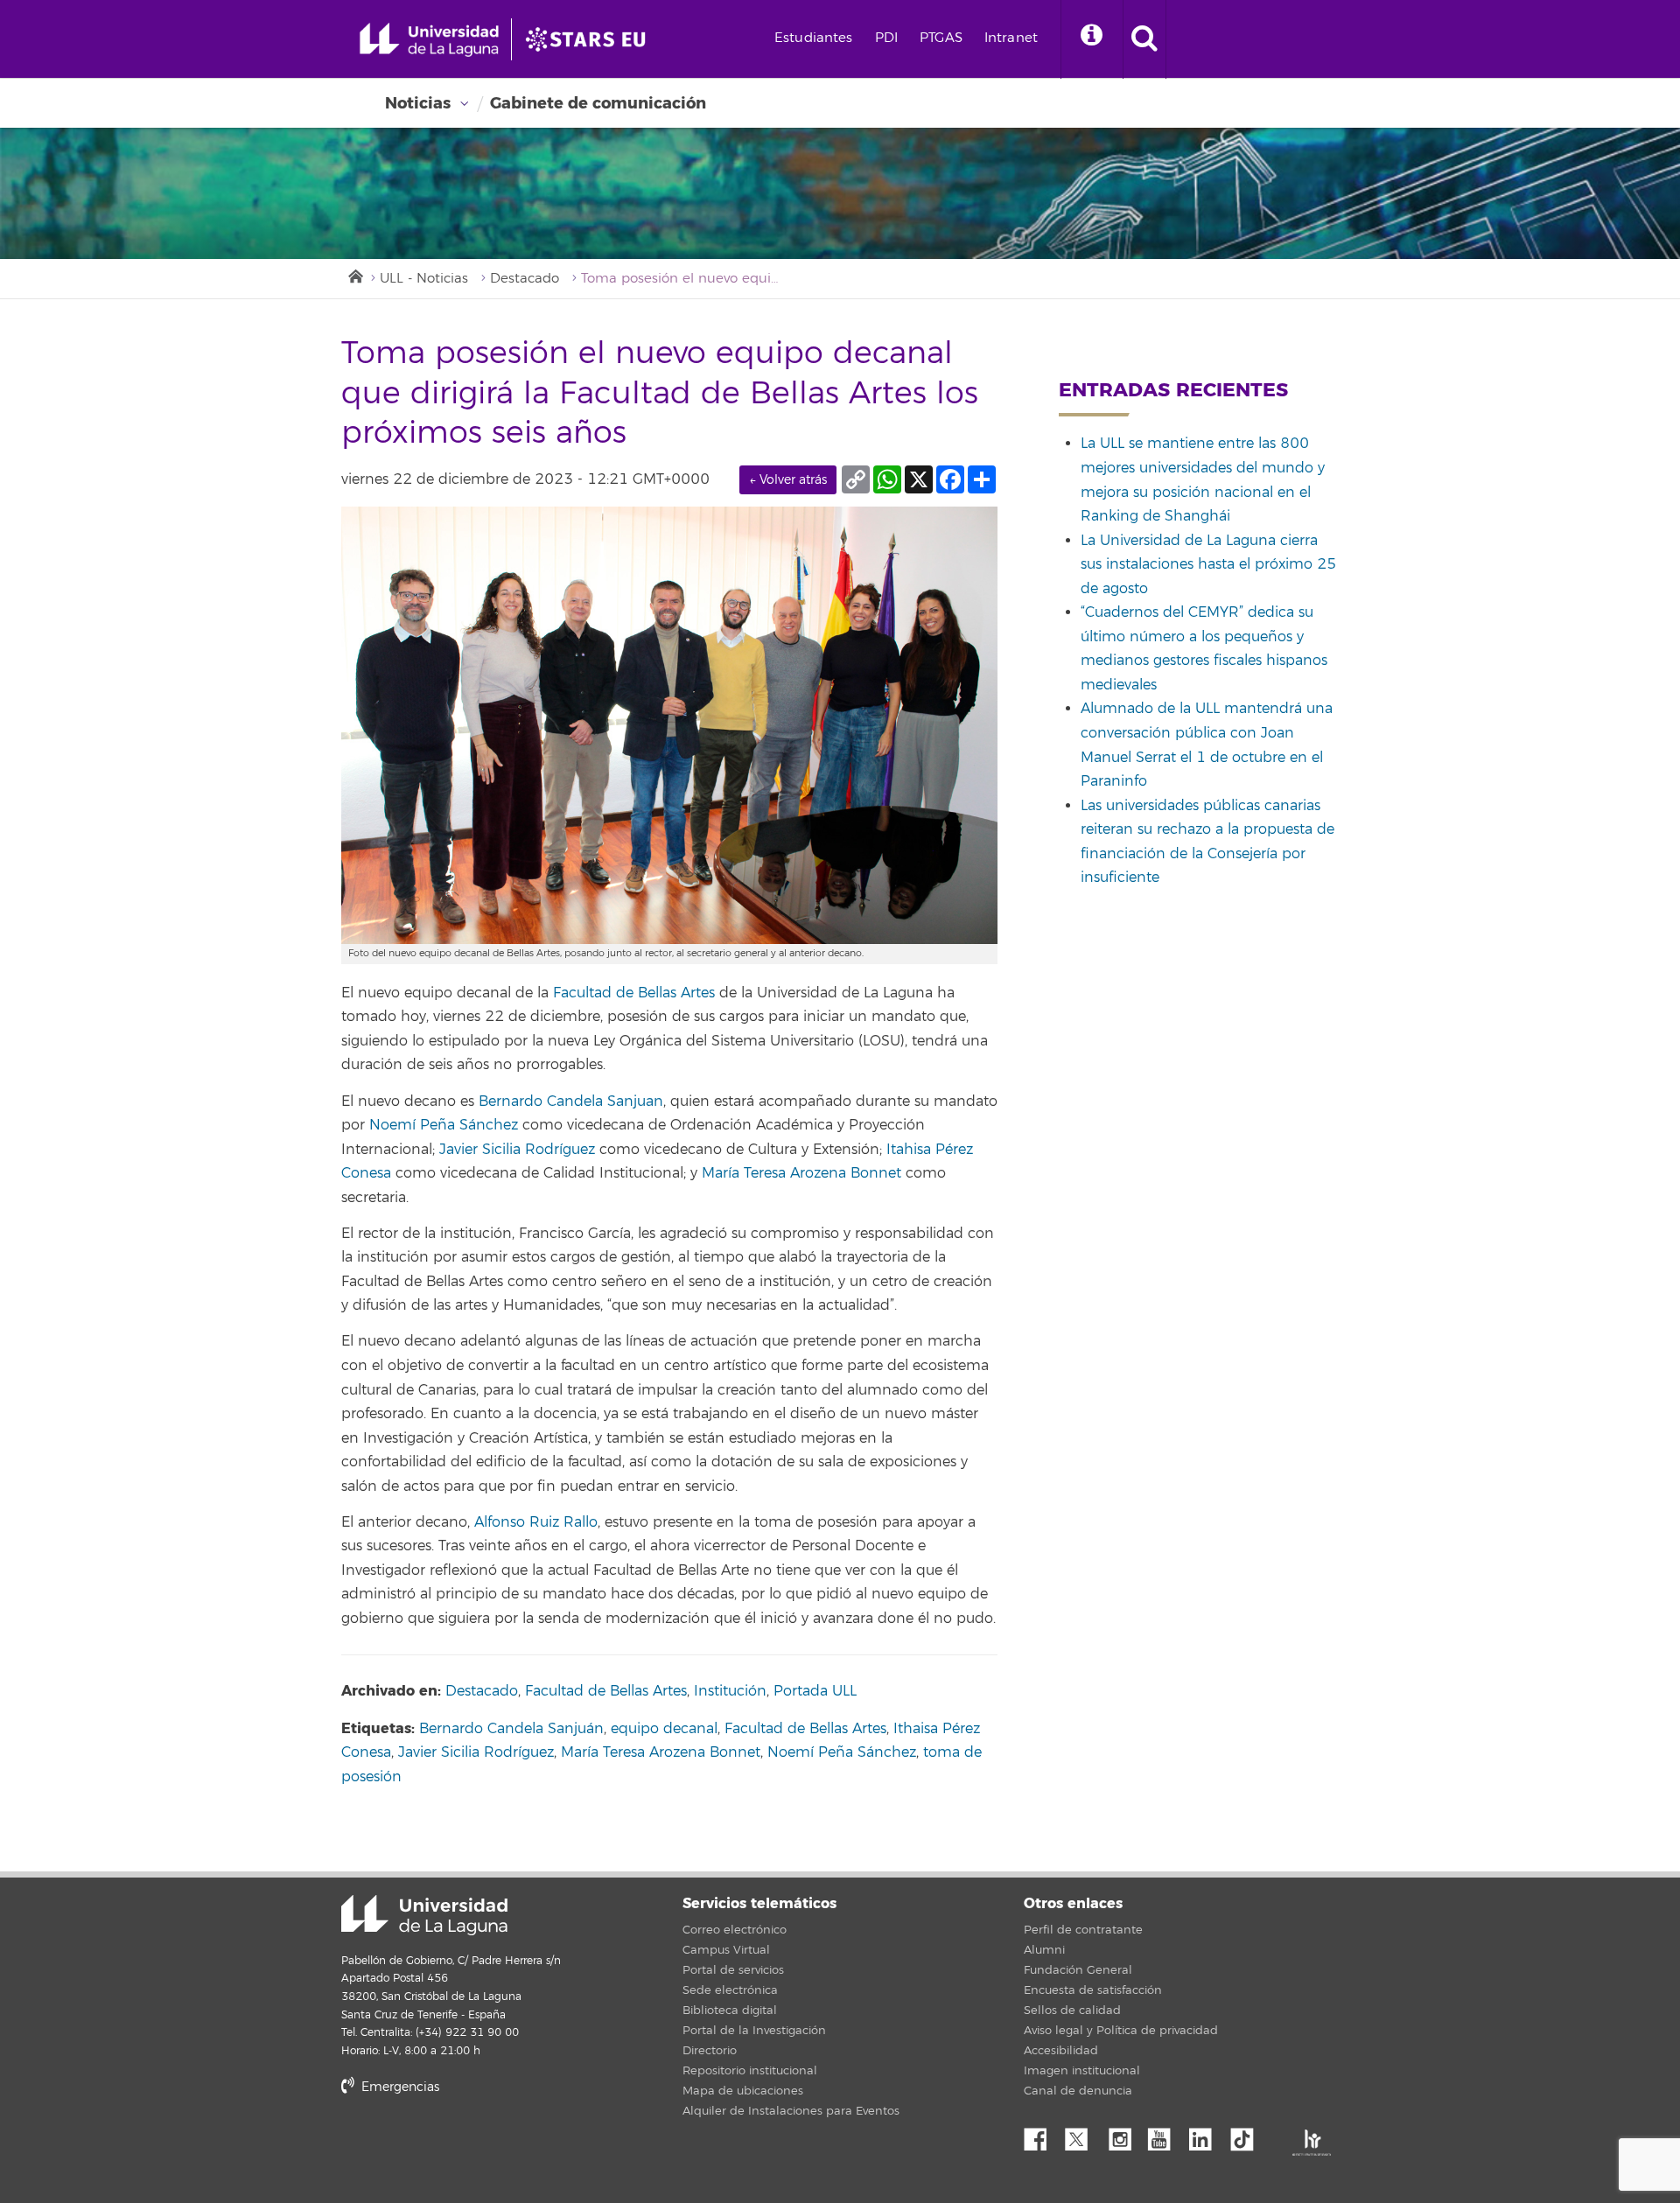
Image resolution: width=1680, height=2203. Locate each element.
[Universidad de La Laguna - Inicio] (435, 39)
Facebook (1042, 2135)
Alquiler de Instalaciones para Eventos (791, 2111)
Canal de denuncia (1078, 2091)
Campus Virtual (726, 1950)
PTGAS (941, 38)
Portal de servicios (733, 1970)
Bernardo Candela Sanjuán (511, 1729)
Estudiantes (814, 38)
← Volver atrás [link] (788, 480)
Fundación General (1078, 1970)
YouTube (1165, 2135)
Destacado (525, 279)
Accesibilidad (1061, 2051)
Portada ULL (815, 1691)
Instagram (1124, 2135)
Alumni (1044, 1950)
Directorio (710, 2051)
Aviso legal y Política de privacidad (1121, 2031)
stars (472, 2147)
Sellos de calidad (1072, 2011)
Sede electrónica (730, 1990)
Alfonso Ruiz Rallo (536, 1522)
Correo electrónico (735, 1930)
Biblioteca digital (730, 2011)
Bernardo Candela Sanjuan (571, 1101)
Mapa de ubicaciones (743, 2091)
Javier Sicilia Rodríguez (517, 1150)
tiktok (1248, 2135)
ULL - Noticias (424, 279)
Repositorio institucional (750, 2071)
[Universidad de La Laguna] (591, 39)
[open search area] (1144, 39)
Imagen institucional (1082, 2071)
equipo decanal (664, 1729)
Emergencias (399, 2087)
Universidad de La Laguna (424, 1915)
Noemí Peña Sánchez (444, 1125)
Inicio (354, 275)
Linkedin (1207, 2135)
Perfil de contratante (1083, 1930)
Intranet (1011, 38)
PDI (886, 38)
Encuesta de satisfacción (1093, 1990)
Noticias (418, 103)
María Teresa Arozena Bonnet (801, 1173)
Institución (730, 1691)
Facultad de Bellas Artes (634, 993)
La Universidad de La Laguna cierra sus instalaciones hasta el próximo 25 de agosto (1208, 565)
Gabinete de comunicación (598, 103)
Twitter (1083, 2135)
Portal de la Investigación (754, 2031)
